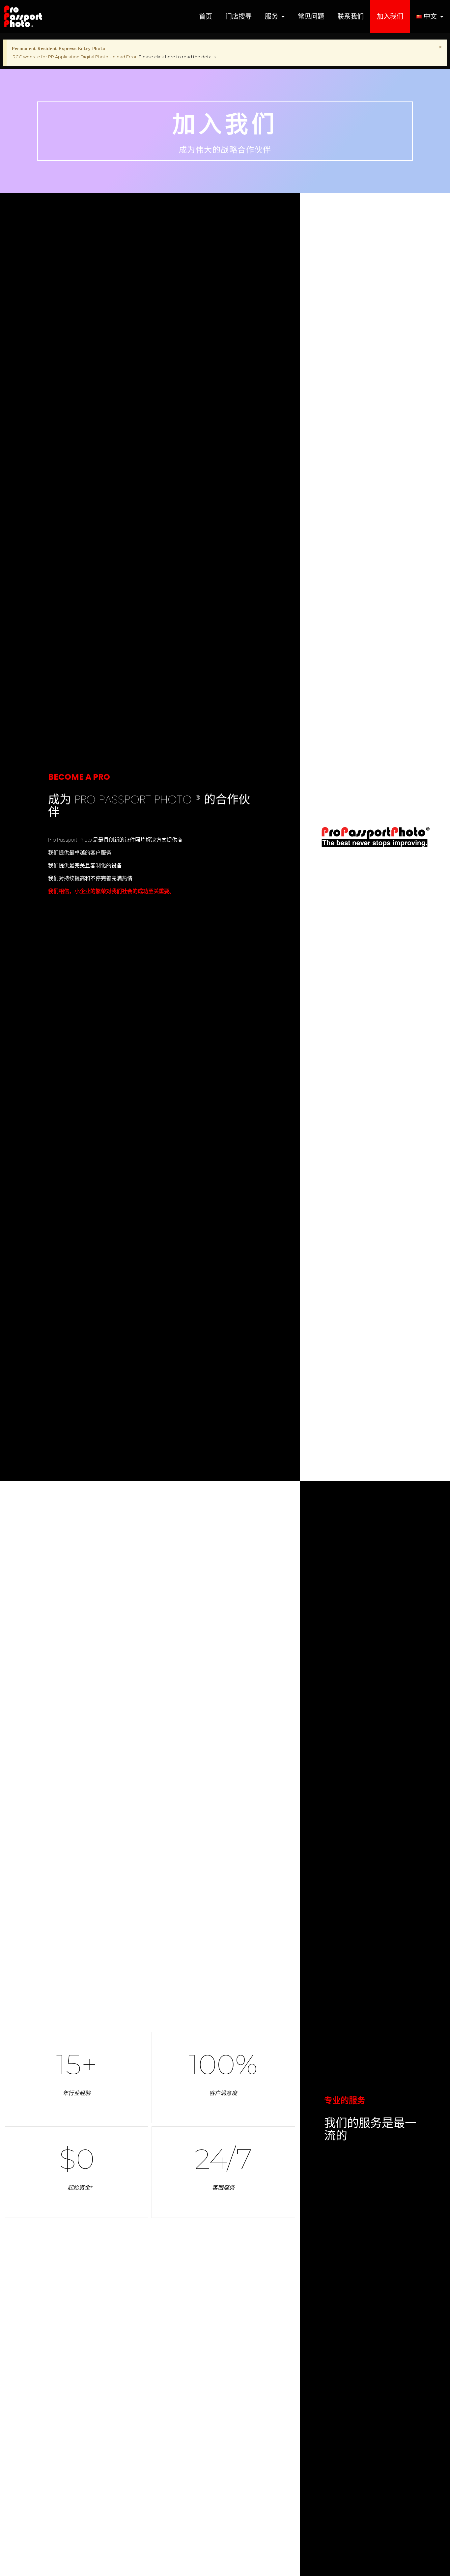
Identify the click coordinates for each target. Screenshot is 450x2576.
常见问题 (311, 16)
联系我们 (351, 16)
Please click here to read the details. (178, 57)
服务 (271, 16)
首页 (206, 16)
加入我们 (390, 16)
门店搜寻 (239, 16)
